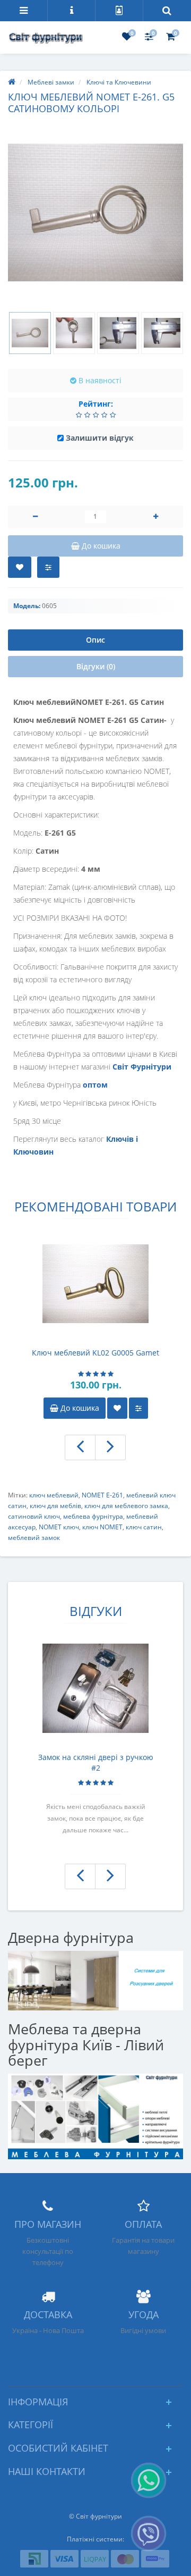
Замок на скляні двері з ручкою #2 (96, 1762)
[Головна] (12, 82)
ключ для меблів (55, 1506)
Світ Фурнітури (142, 1067)
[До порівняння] (138, 1408)
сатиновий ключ (34, 1516)
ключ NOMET (102, 1527)
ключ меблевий (54, 1495)
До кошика (79, 1408)
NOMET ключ (59, 1527)
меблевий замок (34, 1538)
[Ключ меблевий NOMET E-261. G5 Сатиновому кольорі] (95, 213)
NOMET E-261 (102, 1495)
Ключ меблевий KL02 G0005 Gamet (95, 1353)
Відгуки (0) (96, 666)
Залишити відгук (100, 438)
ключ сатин (144, 1527)
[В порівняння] (48, 567)
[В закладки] (20, 567)
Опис (95, 640)
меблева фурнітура (93, 1516)
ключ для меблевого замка (126, 1506)
